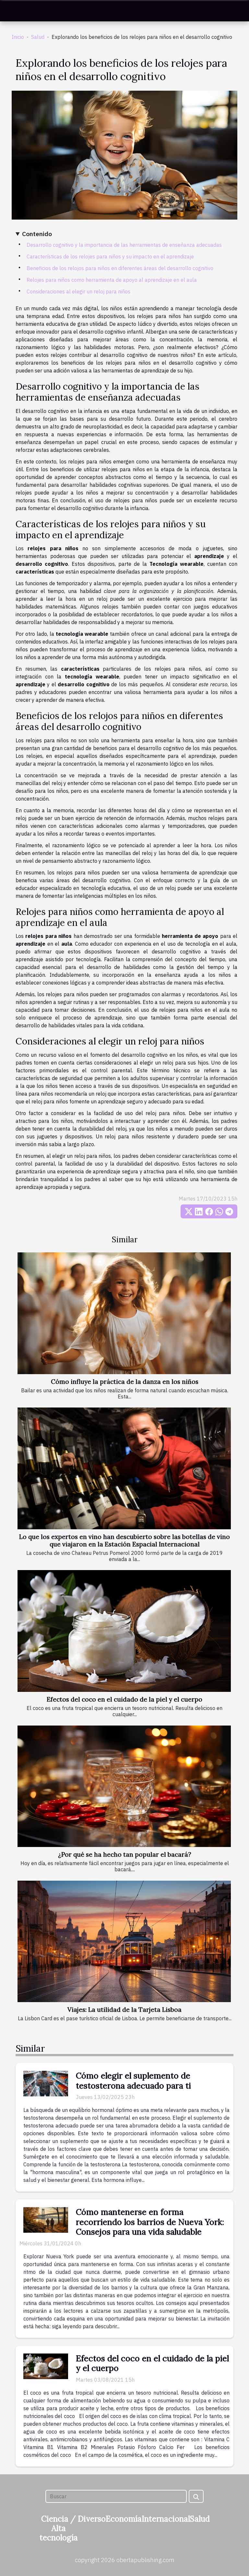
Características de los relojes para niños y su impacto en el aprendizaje (110, 256)
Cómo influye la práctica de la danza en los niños (125, 1382)
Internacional (166, 2519)
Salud (38, 37)
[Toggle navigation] (15, 11)
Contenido (37, 234)
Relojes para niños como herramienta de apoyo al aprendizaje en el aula (112, 280)
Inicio (18, 37)
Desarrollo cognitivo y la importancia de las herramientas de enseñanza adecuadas (124, 245)
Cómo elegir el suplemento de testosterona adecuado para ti (133, 2080)
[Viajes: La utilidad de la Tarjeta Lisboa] (124, 1942)
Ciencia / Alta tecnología (59, 2528)
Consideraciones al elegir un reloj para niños (78, 291)
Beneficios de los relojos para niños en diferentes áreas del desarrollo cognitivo (120, 268)
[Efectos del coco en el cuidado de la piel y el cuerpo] (124, 1631)
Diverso (92, 2519)
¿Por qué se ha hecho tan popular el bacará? (125, 1854)
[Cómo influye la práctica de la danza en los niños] (124, 1313)
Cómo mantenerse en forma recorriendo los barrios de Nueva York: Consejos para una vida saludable (150, 2222)
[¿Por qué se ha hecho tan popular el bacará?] (124, 1786)
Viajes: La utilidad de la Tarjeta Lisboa (124, 2010)
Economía (124, 2519)
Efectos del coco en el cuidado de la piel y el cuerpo (124, 1699)
